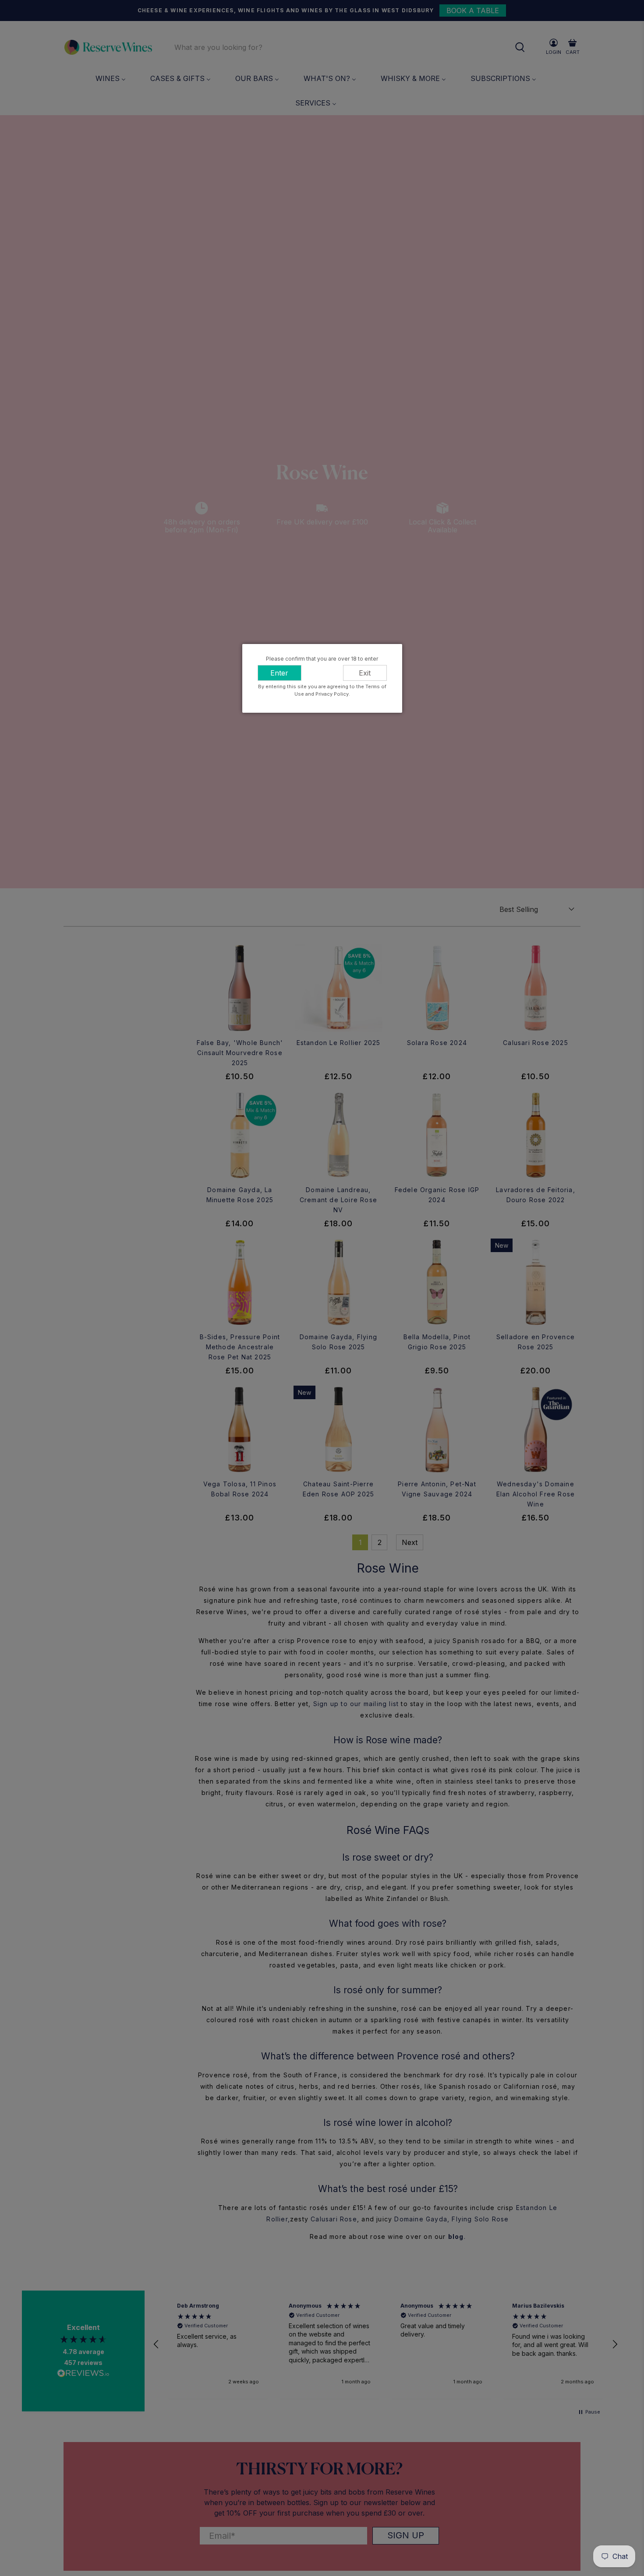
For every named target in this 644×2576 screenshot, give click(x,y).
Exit (365, 673)
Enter (279, 673)
